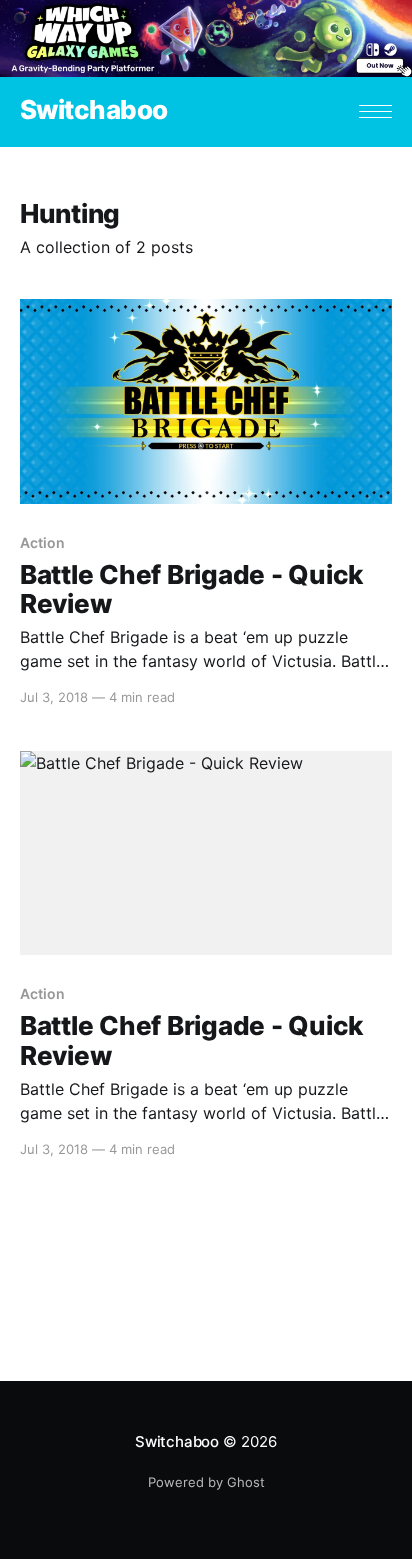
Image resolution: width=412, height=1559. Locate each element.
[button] (375, 111)
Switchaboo (94, 110)
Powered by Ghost (206, 1482)
